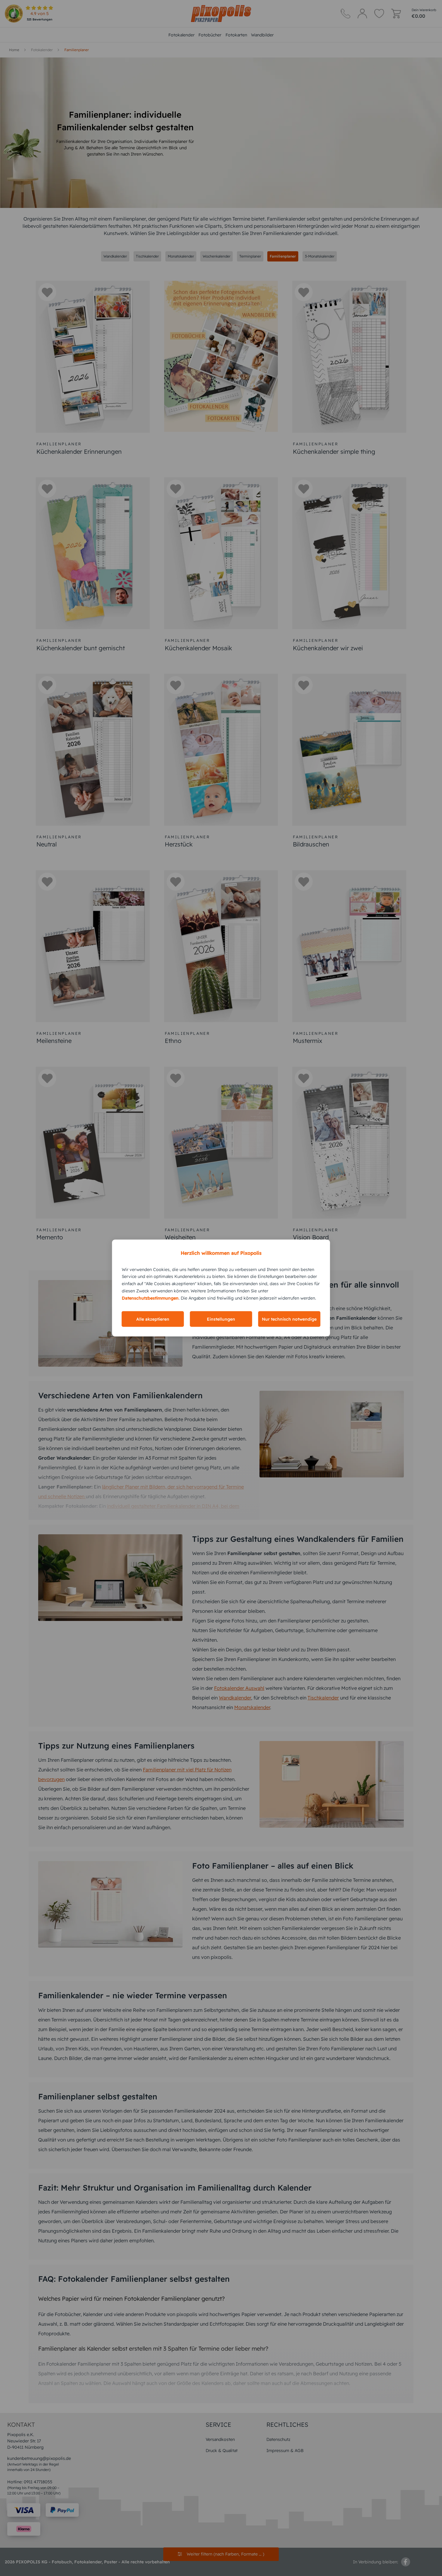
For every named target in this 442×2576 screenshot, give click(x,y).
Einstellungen (221, 1319)
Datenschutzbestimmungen (150, 1298)
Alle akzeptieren (153, 1319)
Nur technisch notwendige (289, 1319)
